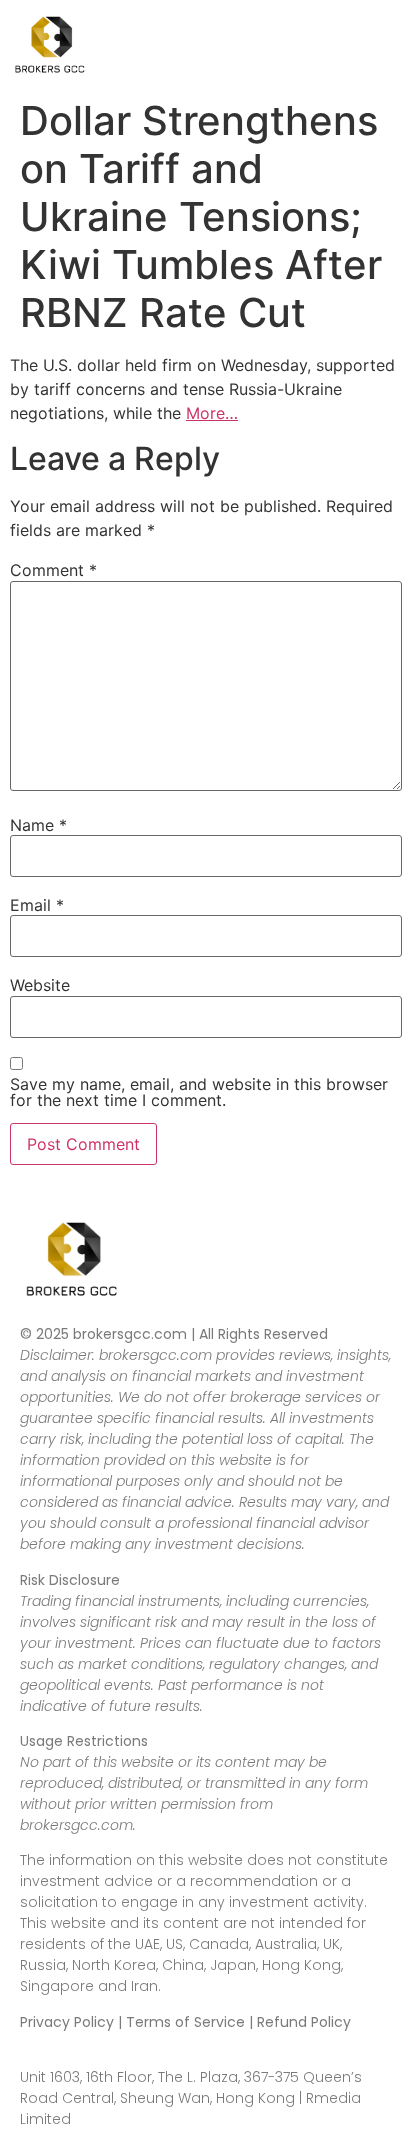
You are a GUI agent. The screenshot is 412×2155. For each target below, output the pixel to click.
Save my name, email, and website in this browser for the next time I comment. (199, 1092)
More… (212, 413)
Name (38, 825)
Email (37, 905)
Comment (53, 570)
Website (40, 985)
